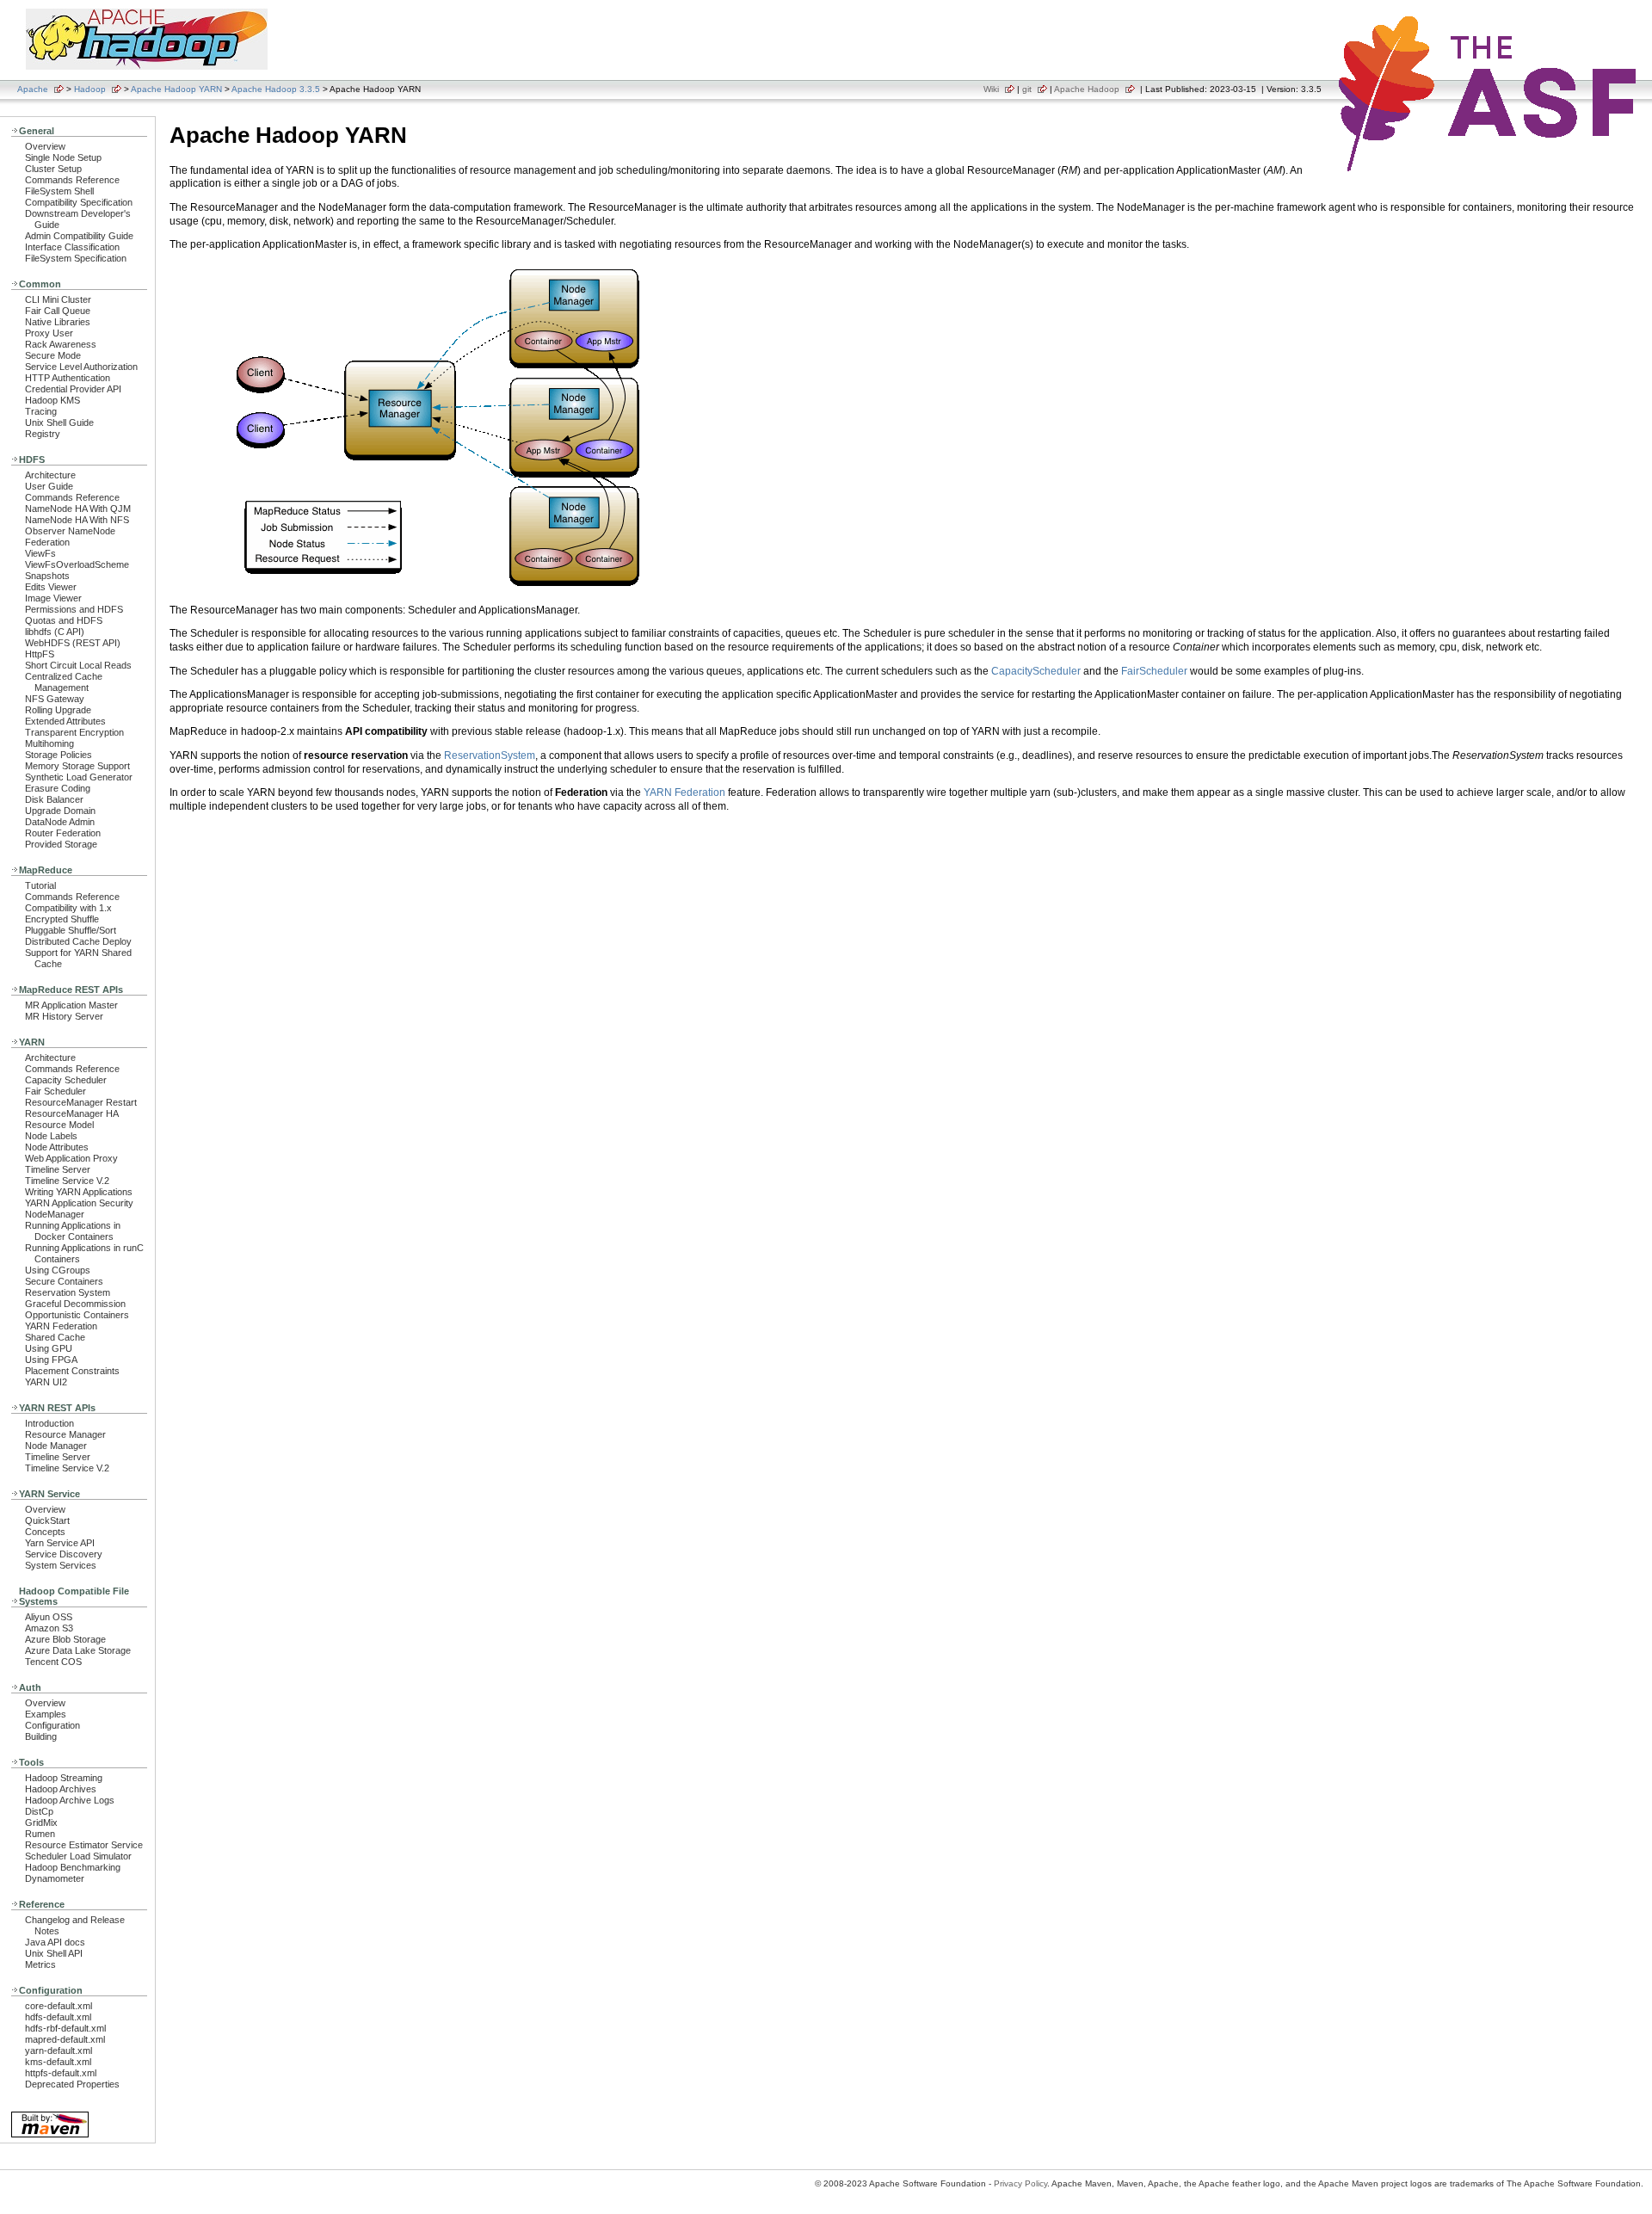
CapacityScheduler (1036, 671)
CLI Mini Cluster (58, 299)
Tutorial (40, 885)
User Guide (49, 486)
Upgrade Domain (60, 811)
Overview (45, 146)
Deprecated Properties (72, 2084)
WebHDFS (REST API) (73, 643)
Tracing (41, 411)
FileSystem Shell (59, 191)
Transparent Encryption (74, 732)
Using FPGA (51, 1360)
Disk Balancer (54, 799)
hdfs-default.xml (58, 2017)
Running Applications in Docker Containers (73, 1231)
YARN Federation (61, 1326)
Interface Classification (72, 247)
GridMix (41, 1822)
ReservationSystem (490, 755)
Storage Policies (59, 755)
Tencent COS (53, 1662)
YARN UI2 (46, 1382)
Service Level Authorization (81, 367)
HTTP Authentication (68, 378)
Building (41, 1736)
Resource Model (59, 1125)
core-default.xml (59, 2006)
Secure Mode (53, 355)
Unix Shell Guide (59, 422)
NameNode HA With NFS (77, 520)
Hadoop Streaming (64, 1778)
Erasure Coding (58, 788)
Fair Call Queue (58, 311)
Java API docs (55, 1942)
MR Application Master (71, 1005)
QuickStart (47, 1520)
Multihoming (49, 743)
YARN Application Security (79, 1203)
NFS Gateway (55, 699)
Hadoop (90, 89)
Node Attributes (57, 1147)
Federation (47, 542)
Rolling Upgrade (58, 710)
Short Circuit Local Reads (78, 665)
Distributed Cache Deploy (78, 941)
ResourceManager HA (72, 1113)
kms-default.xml (58, 2062)
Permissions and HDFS (74, 609)
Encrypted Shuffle (62, 919)
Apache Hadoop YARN (176, 89)
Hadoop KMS (52, 400)
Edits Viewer (51, 587)
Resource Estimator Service (84, 1845)
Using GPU (49, 1348)
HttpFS (40, 654)
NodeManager (55, 1214)
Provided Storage (61, 844)
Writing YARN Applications (79, 1192)
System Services (61, 1565)
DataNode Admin (60, 822)
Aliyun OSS (49, 1617)
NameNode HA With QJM (78, 509)
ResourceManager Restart (81, 1102)
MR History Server (64, 1016)
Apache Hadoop (1087, 89)
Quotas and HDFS (64, 620)
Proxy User (49, 333)
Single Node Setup (63, 157)
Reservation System (68, 1292)
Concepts (45, 1532)
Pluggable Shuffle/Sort (71, 930)
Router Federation (63, 833)
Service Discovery (64, 1554)
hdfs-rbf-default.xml (65, 2028)
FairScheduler (1154, 671)
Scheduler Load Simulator (78, 1856)
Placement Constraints (72, 1371)
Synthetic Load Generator (79, 777)
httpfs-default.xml (61, 2073)
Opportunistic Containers (77, 1315)
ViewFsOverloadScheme (77, 564)
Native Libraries (58, 322)
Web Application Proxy (71, 1158)
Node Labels (51, 1136)
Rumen (40, 1834)
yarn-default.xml (59, 2051)
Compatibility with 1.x (68, 908)
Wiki (991, 89)
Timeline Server (58, 1169)
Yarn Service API (60, 1543)
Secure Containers (64, 1281)
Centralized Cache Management (64, 682)
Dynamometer (55, 1878)
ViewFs (40, 553)
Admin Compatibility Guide (79, 236)
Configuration (52, 1725)
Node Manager (56, 1446)
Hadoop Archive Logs (70, 1800)
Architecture (50, 475)
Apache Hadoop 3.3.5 (276, 89)
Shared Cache (55, 1337)
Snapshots (47, 576)
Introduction (49, 1423)
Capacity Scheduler (66, 1080)
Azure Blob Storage (65, 1639)
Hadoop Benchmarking (73, 1867)
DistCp (39, 1811)
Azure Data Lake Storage (78, 1650)
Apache (33, 89)
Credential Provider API (73, 389)
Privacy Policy (1020, 2183)
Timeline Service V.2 (67, 1181)
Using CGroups (58, 1270)
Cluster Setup (53, 169)
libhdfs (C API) (55, 632)
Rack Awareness (61, 344)
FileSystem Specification (76, 258)
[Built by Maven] (50, 2136)
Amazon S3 (49, 1628)
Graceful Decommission (75, 1304)
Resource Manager (65, 1434)
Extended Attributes (65, 721)
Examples (46, 1714)
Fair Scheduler (55, 1091)
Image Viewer (53, 598)
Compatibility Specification (79, 202)
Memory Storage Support (77, 766)
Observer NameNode (70, 531)
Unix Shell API (54, 1953)
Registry (43, 434)
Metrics (40, 1964)
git (1027, 89)
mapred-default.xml (65, 2039)
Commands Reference (72, 180)
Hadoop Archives (61, 1789)
